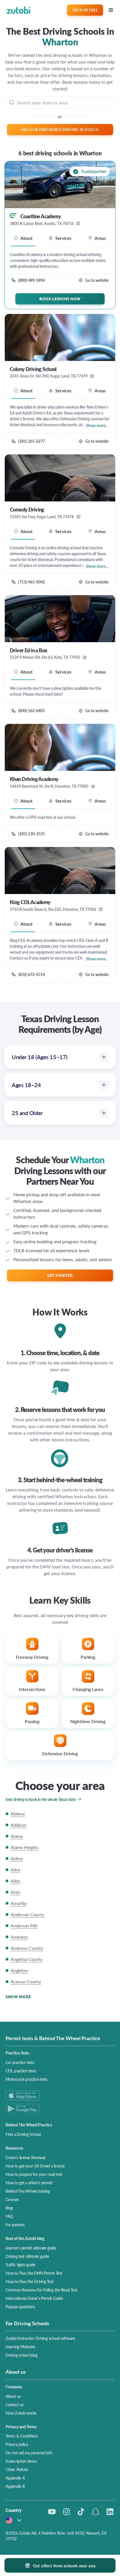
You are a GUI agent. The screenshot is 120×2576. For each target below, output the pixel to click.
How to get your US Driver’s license (35, 2166)
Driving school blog (21, 2355)
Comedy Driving (27, 510)
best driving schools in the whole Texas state (41, 1799)
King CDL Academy (30, 902)
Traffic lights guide (20, 2265)
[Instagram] (66, 2512)
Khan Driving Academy (34, 779)
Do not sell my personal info (29, 2453)
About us (13, 2396)
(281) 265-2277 (32, 441)
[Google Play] (60, 2109)
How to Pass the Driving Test (29, 2281)
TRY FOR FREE (85, 10)
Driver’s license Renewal (25, 2157)
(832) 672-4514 (32, 974)
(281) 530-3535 (32, 834)
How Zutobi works (21, 2413)
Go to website (97, 280)
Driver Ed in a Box (29, 650)
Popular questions (20, 2307)
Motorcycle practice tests (27, 2079)
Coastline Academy (41, 216)
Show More (18, 1997)
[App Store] (60, 2095)
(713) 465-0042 (32, 582)
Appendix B (15, 2486)
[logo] (19, 10)
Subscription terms (21, 2461)
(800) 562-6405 (32, 710)
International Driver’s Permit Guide (34, 2298)
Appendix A (15, 2478)
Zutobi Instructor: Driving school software (40, 2338)
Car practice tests (20, 2062)
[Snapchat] (95, 2512)
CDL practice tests (21, 2071)
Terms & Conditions (22, 2436)
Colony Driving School (33, 369)
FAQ (9, 2216)
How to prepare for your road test (34, 2174)
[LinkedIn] (110, 2512)
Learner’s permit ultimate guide (31, 2248)
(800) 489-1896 (32, 280)
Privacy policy (17, 2444)
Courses (12, 2199)
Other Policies (17, 2469)
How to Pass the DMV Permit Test (34, 2273)
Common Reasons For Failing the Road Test (41, 2290)
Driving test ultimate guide (27, 2256)
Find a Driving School (23, 2134)
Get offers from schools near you (64, 2566)
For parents (15, 2225)
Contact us (15, 2404)
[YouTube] (52, 2512)
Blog (9, 2208)
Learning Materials (21, 2347)
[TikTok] (81, 2512)
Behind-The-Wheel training (28, 2191)
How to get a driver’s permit (29, 2183)
